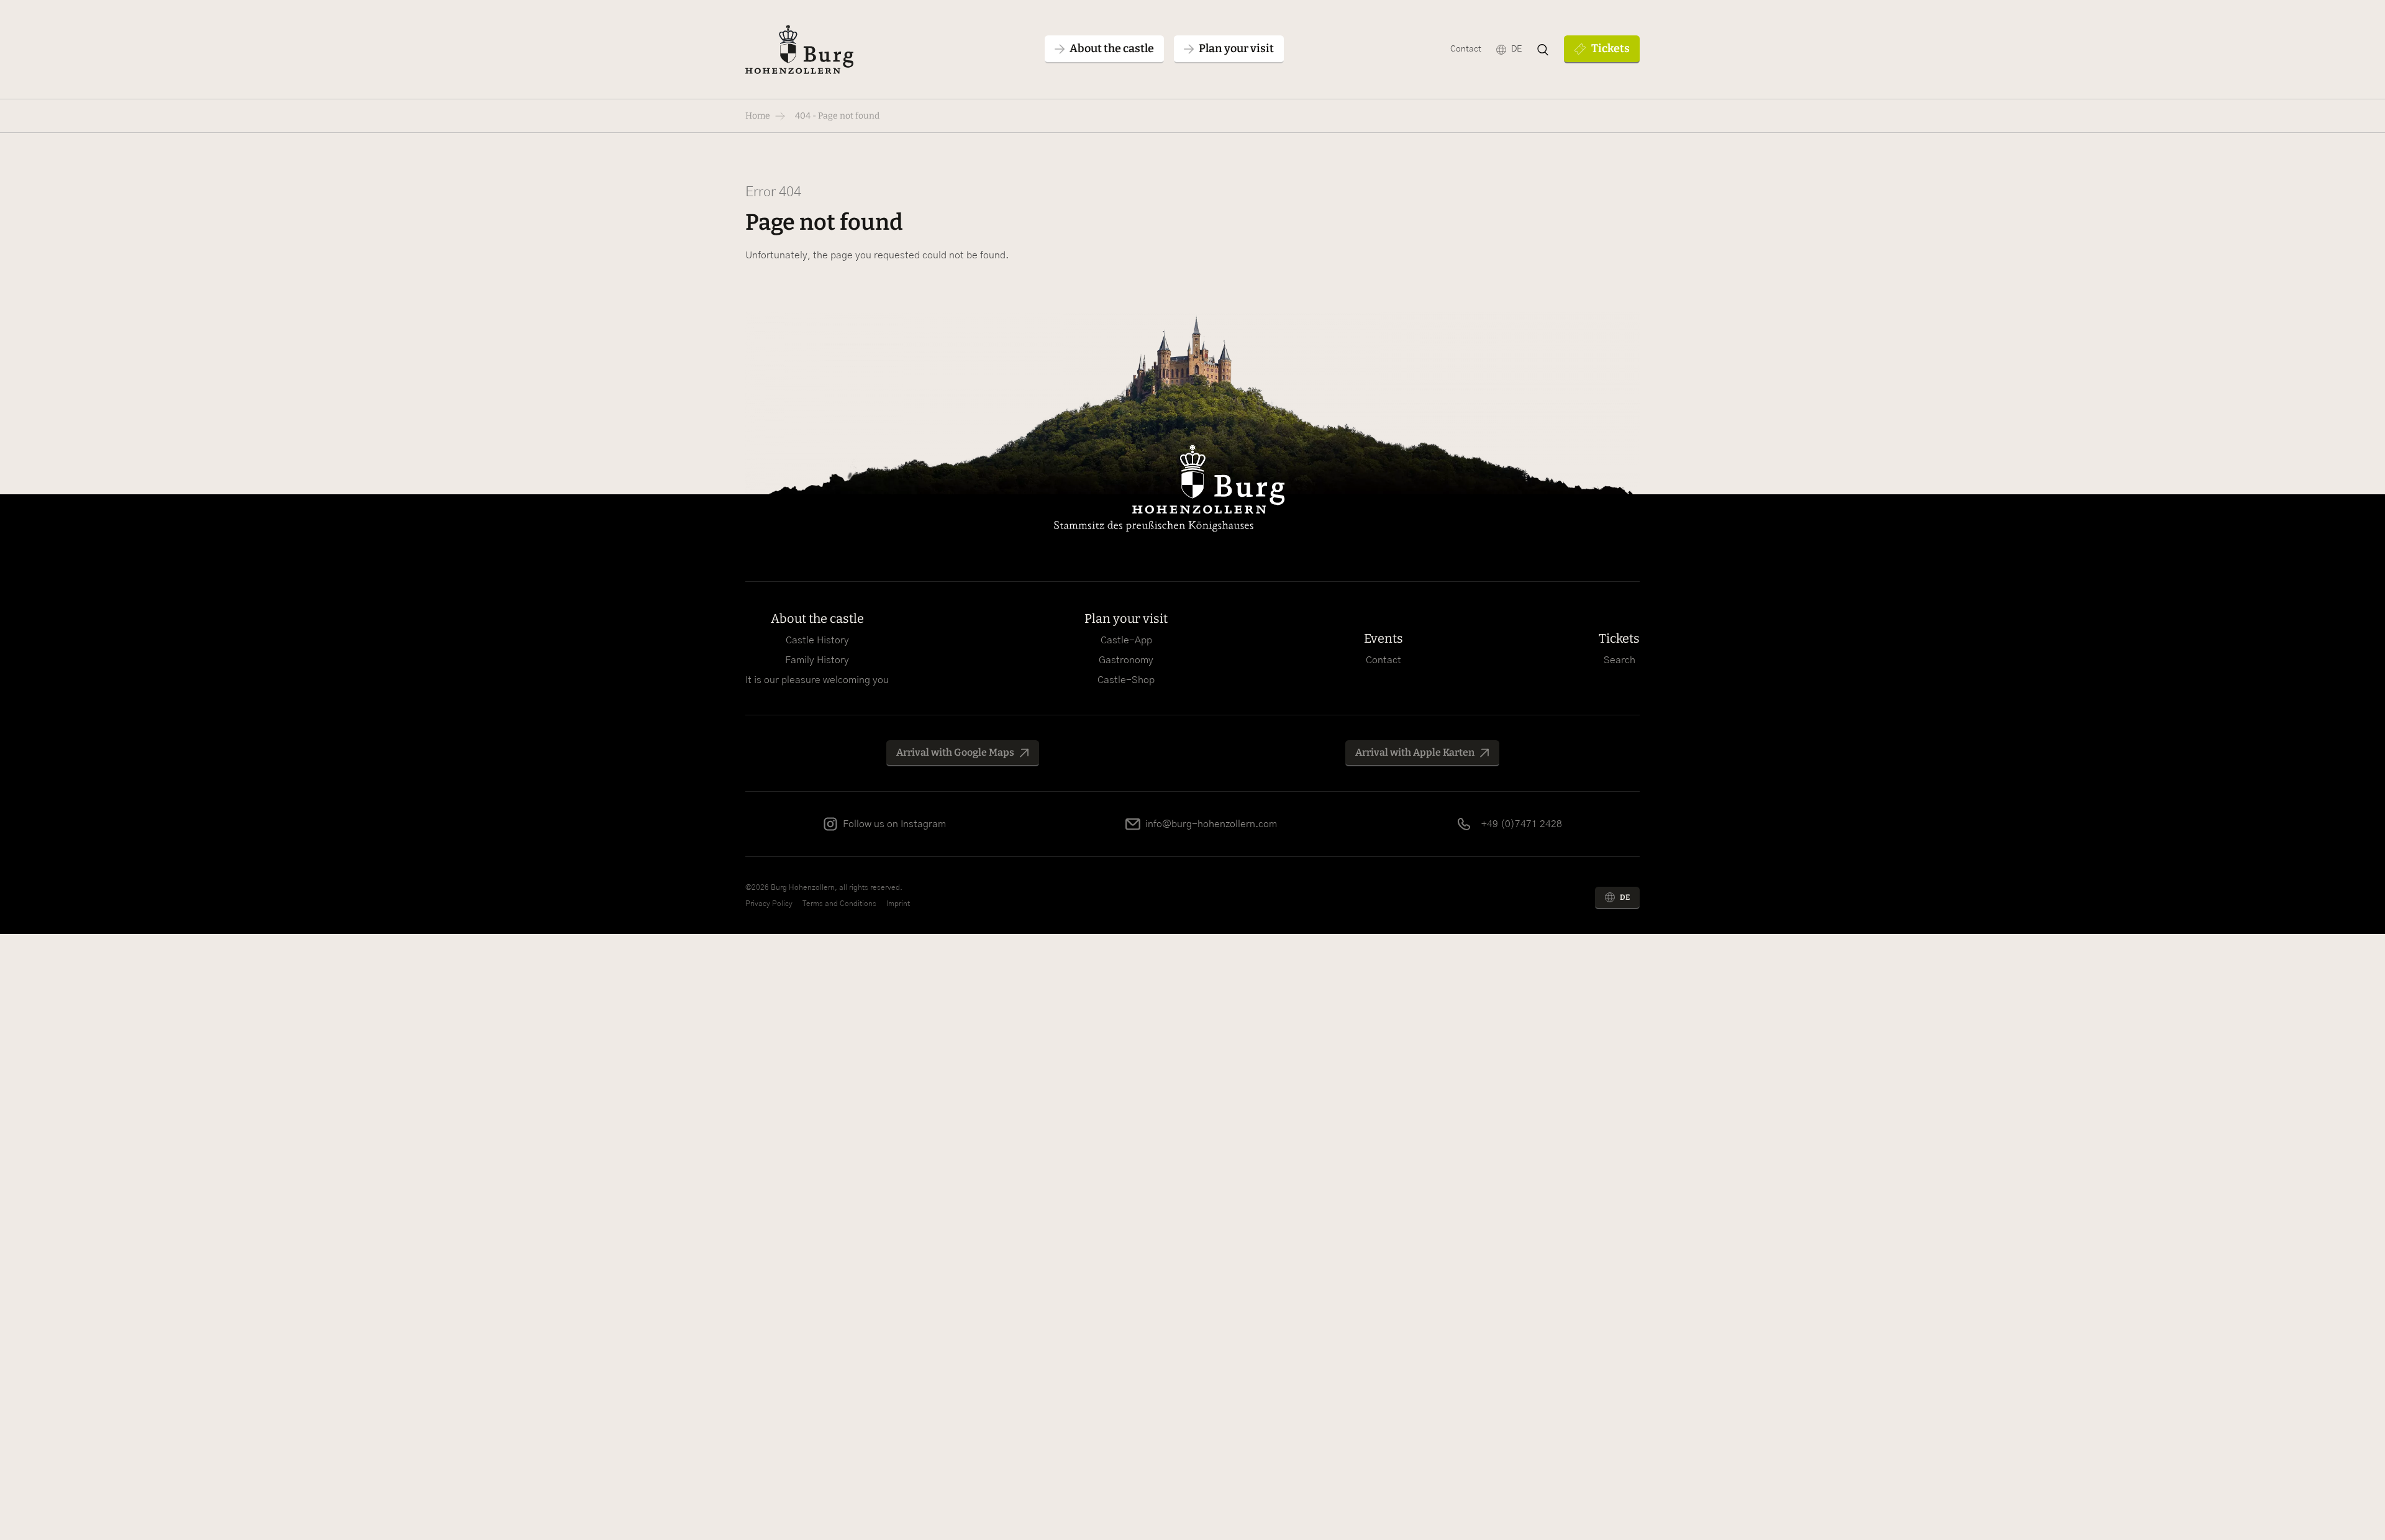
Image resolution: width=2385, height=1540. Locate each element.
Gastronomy (1126, 660)
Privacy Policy (769, 904)
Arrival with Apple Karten (1415, 752)
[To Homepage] (799, 49)
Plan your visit (1126, 618)
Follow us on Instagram (894, 824)
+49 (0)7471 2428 (1522, 824)
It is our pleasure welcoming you (817, 680)
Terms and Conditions (839, 904)
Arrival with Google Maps (955, 752)
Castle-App (1126, 640)
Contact (1466, 49)
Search (1620, 660)
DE (1516, 49)
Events (1383, 638)
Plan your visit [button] (1236, 48)
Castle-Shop (1126, 680)
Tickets (1610, 48)
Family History (817, 660)
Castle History (817, 640)
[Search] (1543, 50)
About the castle (817, 618)
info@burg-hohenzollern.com (1211, 824)
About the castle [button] (1112, 48)
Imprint (898, 904)
